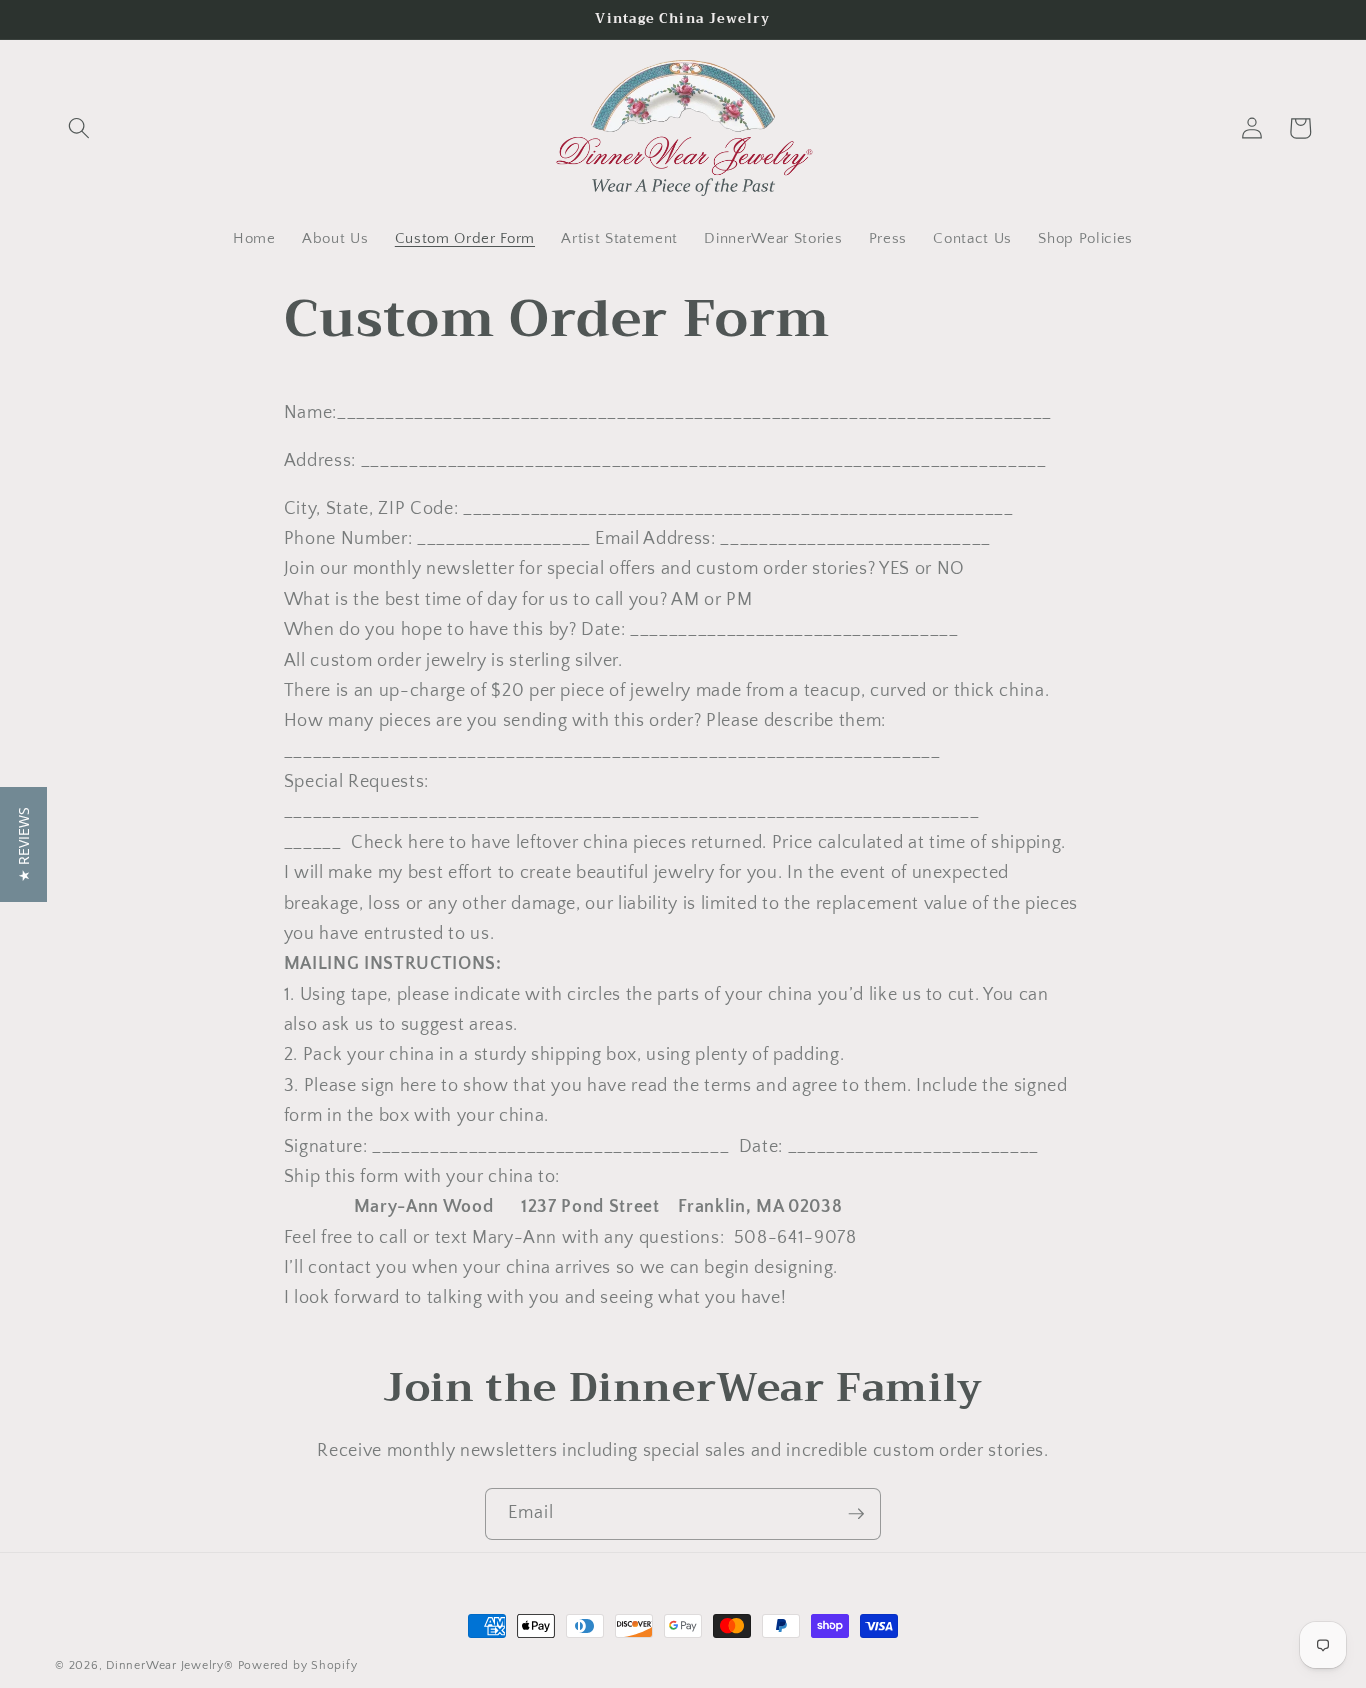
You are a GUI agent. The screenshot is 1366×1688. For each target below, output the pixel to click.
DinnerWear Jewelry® (170, 1665)
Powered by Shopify (298, 1665)
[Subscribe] (856, 1514)
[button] (79, 128)
